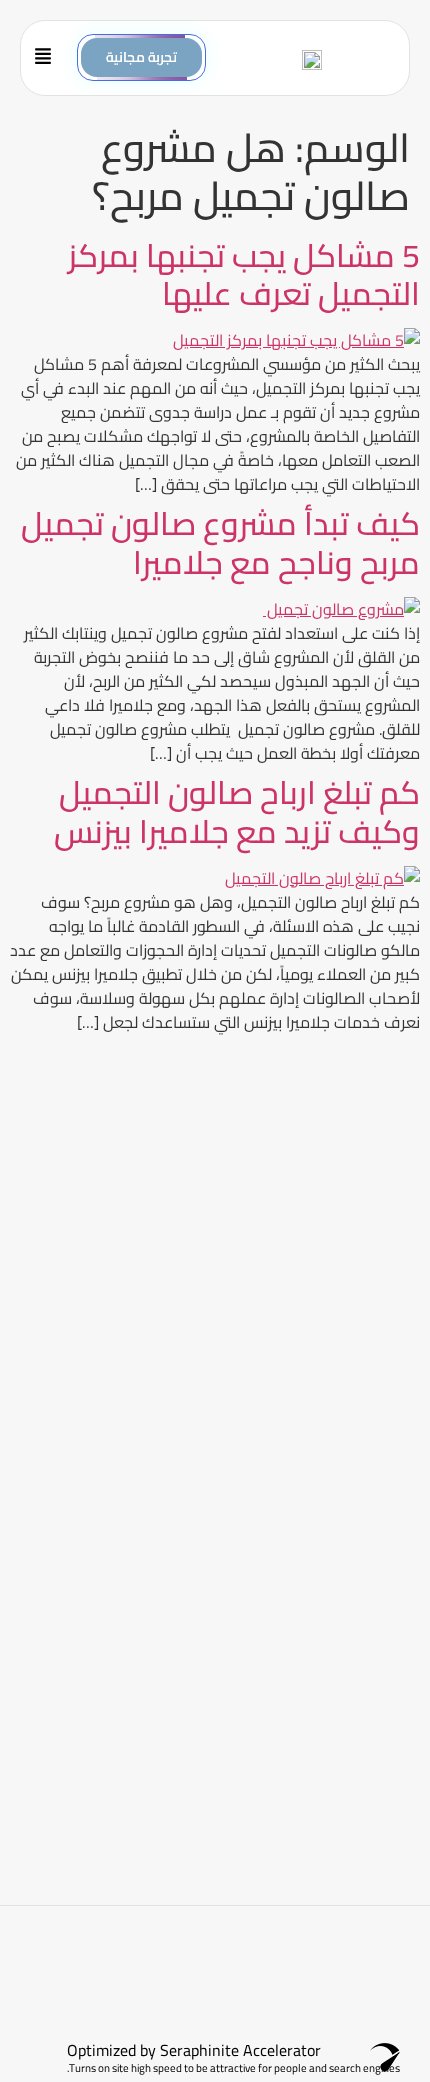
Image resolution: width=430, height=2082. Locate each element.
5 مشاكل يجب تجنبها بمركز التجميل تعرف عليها (244, 274)
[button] (49, 58)
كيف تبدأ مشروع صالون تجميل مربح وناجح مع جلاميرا (220, 542)
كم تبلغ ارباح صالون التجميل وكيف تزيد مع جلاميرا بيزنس (237, 811)
